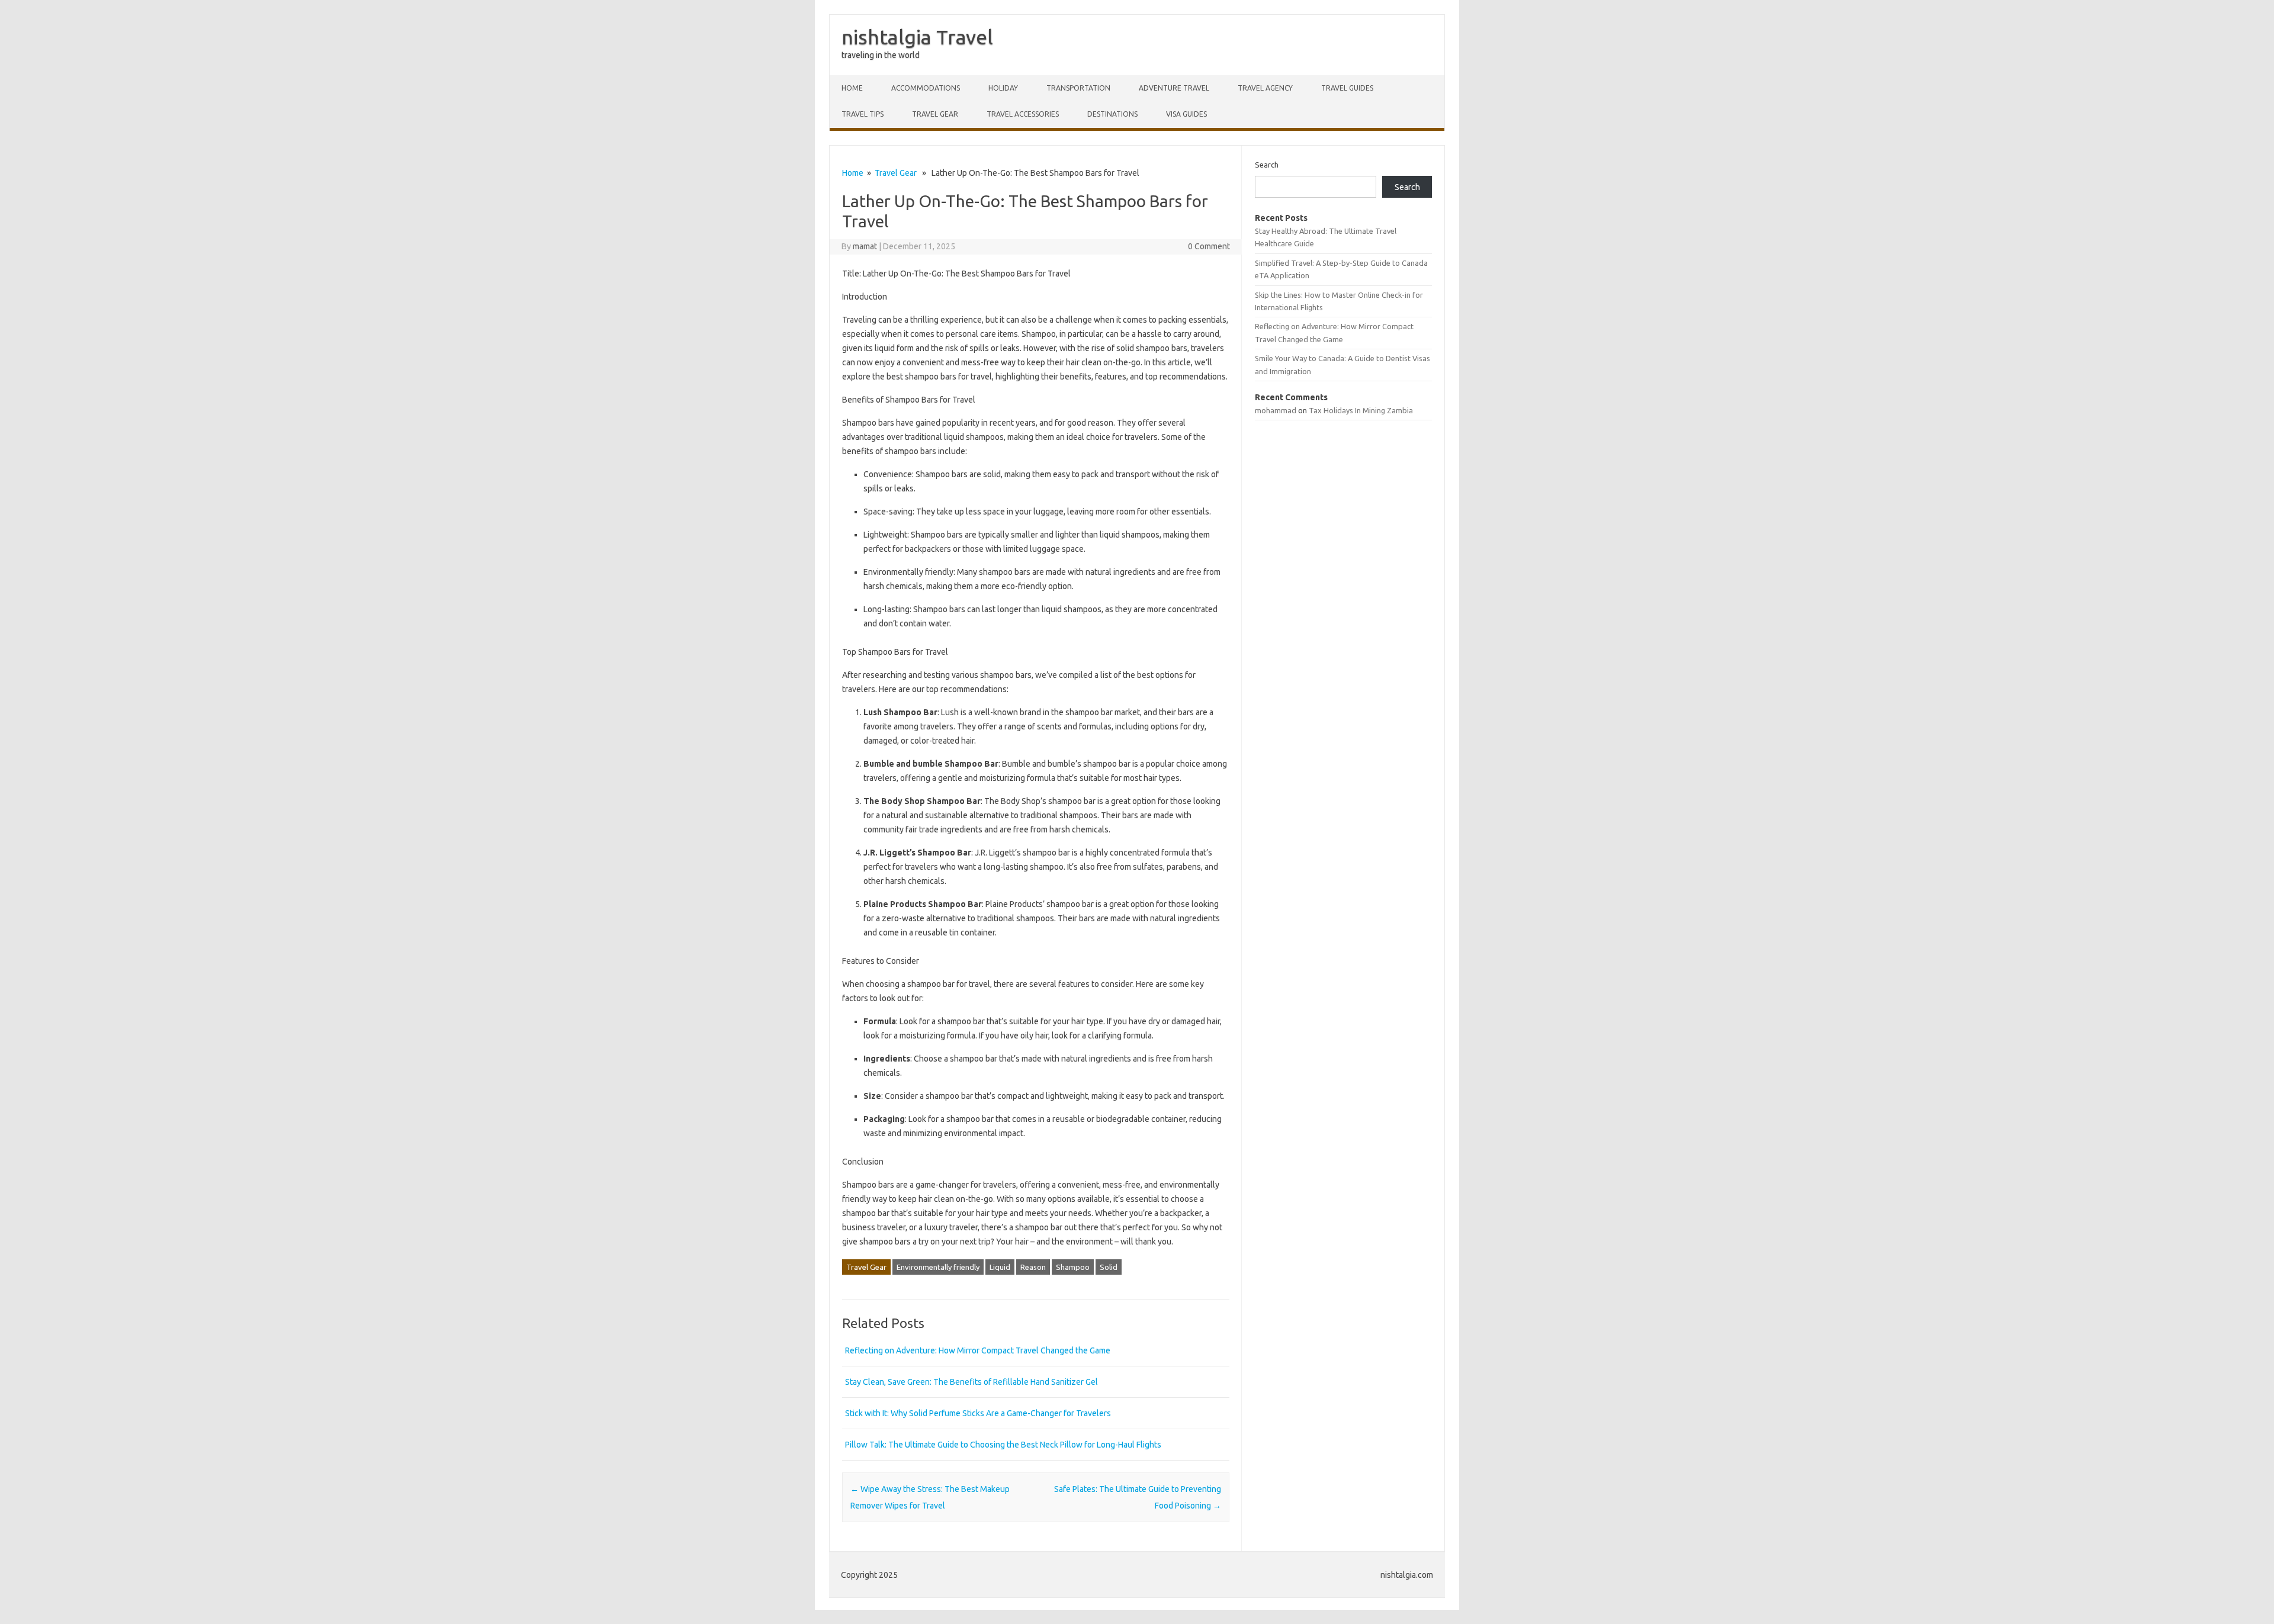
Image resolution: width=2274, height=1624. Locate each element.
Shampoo (1073, 1267)
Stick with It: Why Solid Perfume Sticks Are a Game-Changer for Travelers (978, 1413)
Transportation (1078, 88)
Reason (1033, 1267)
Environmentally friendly (938, 1267)
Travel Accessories (1023, 114)
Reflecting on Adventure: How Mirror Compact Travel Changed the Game (978, 1350)
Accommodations (926, 88)
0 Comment (1209, 246)
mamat (865, 246)
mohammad (1276, 410)
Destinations (1112, 114)
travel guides (1347, 88)
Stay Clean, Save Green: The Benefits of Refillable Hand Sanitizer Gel (971, 1382)
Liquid (1000, 1267)
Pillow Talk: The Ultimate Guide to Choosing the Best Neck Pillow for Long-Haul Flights (1003, 1445)
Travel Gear (935, 114)
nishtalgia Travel (917, 37)
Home (852, 88)
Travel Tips (863, 114)
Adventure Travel (1174, 88)
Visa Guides (1186, 114)
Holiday (1003, 88)
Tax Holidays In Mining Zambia (1361, 410)
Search (1267, 165)
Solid (1109, 1267)
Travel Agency (1265, 88)
